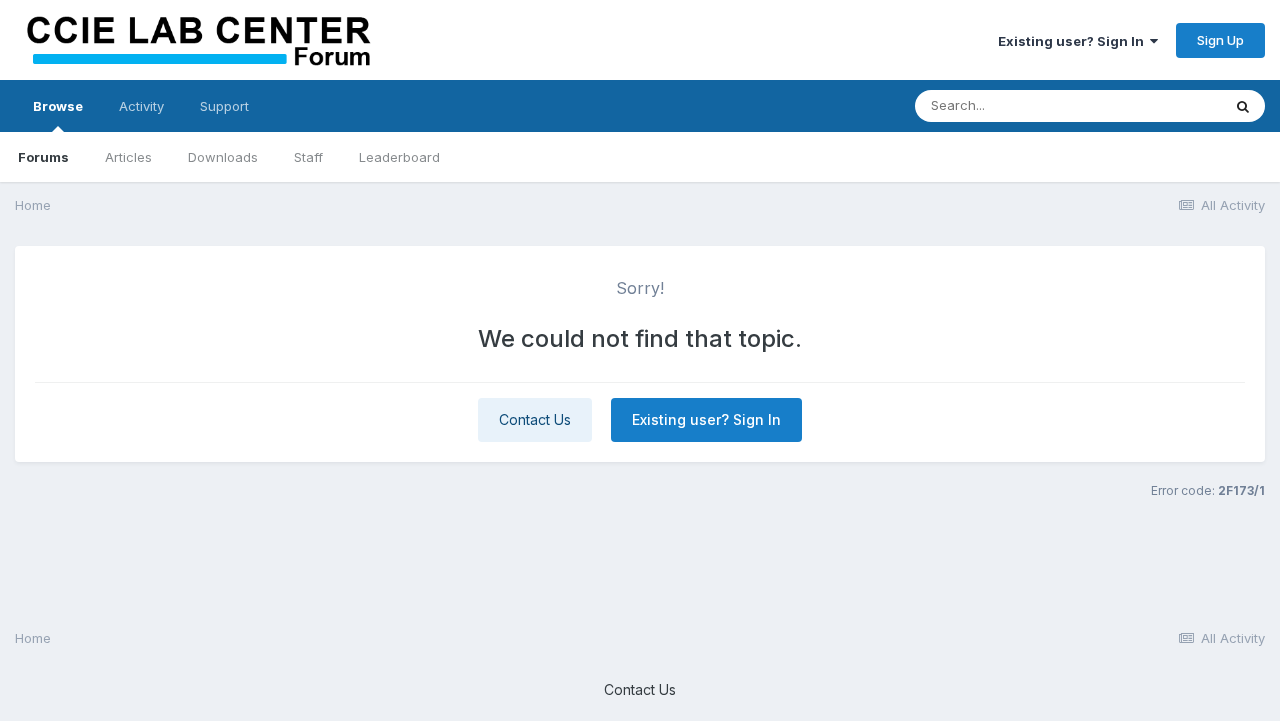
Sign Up (1220, 40)
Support (224, 106)
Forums (43, 157)
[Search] (1243, 106)
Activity (141, 106)
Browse (58, 106)
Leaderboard (399, 157)
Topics (1173, 105)
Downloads (223, 157)
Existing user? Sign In (1074, 41)
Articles (128, 157)
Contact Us (535, 419)
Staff (308, 157)
